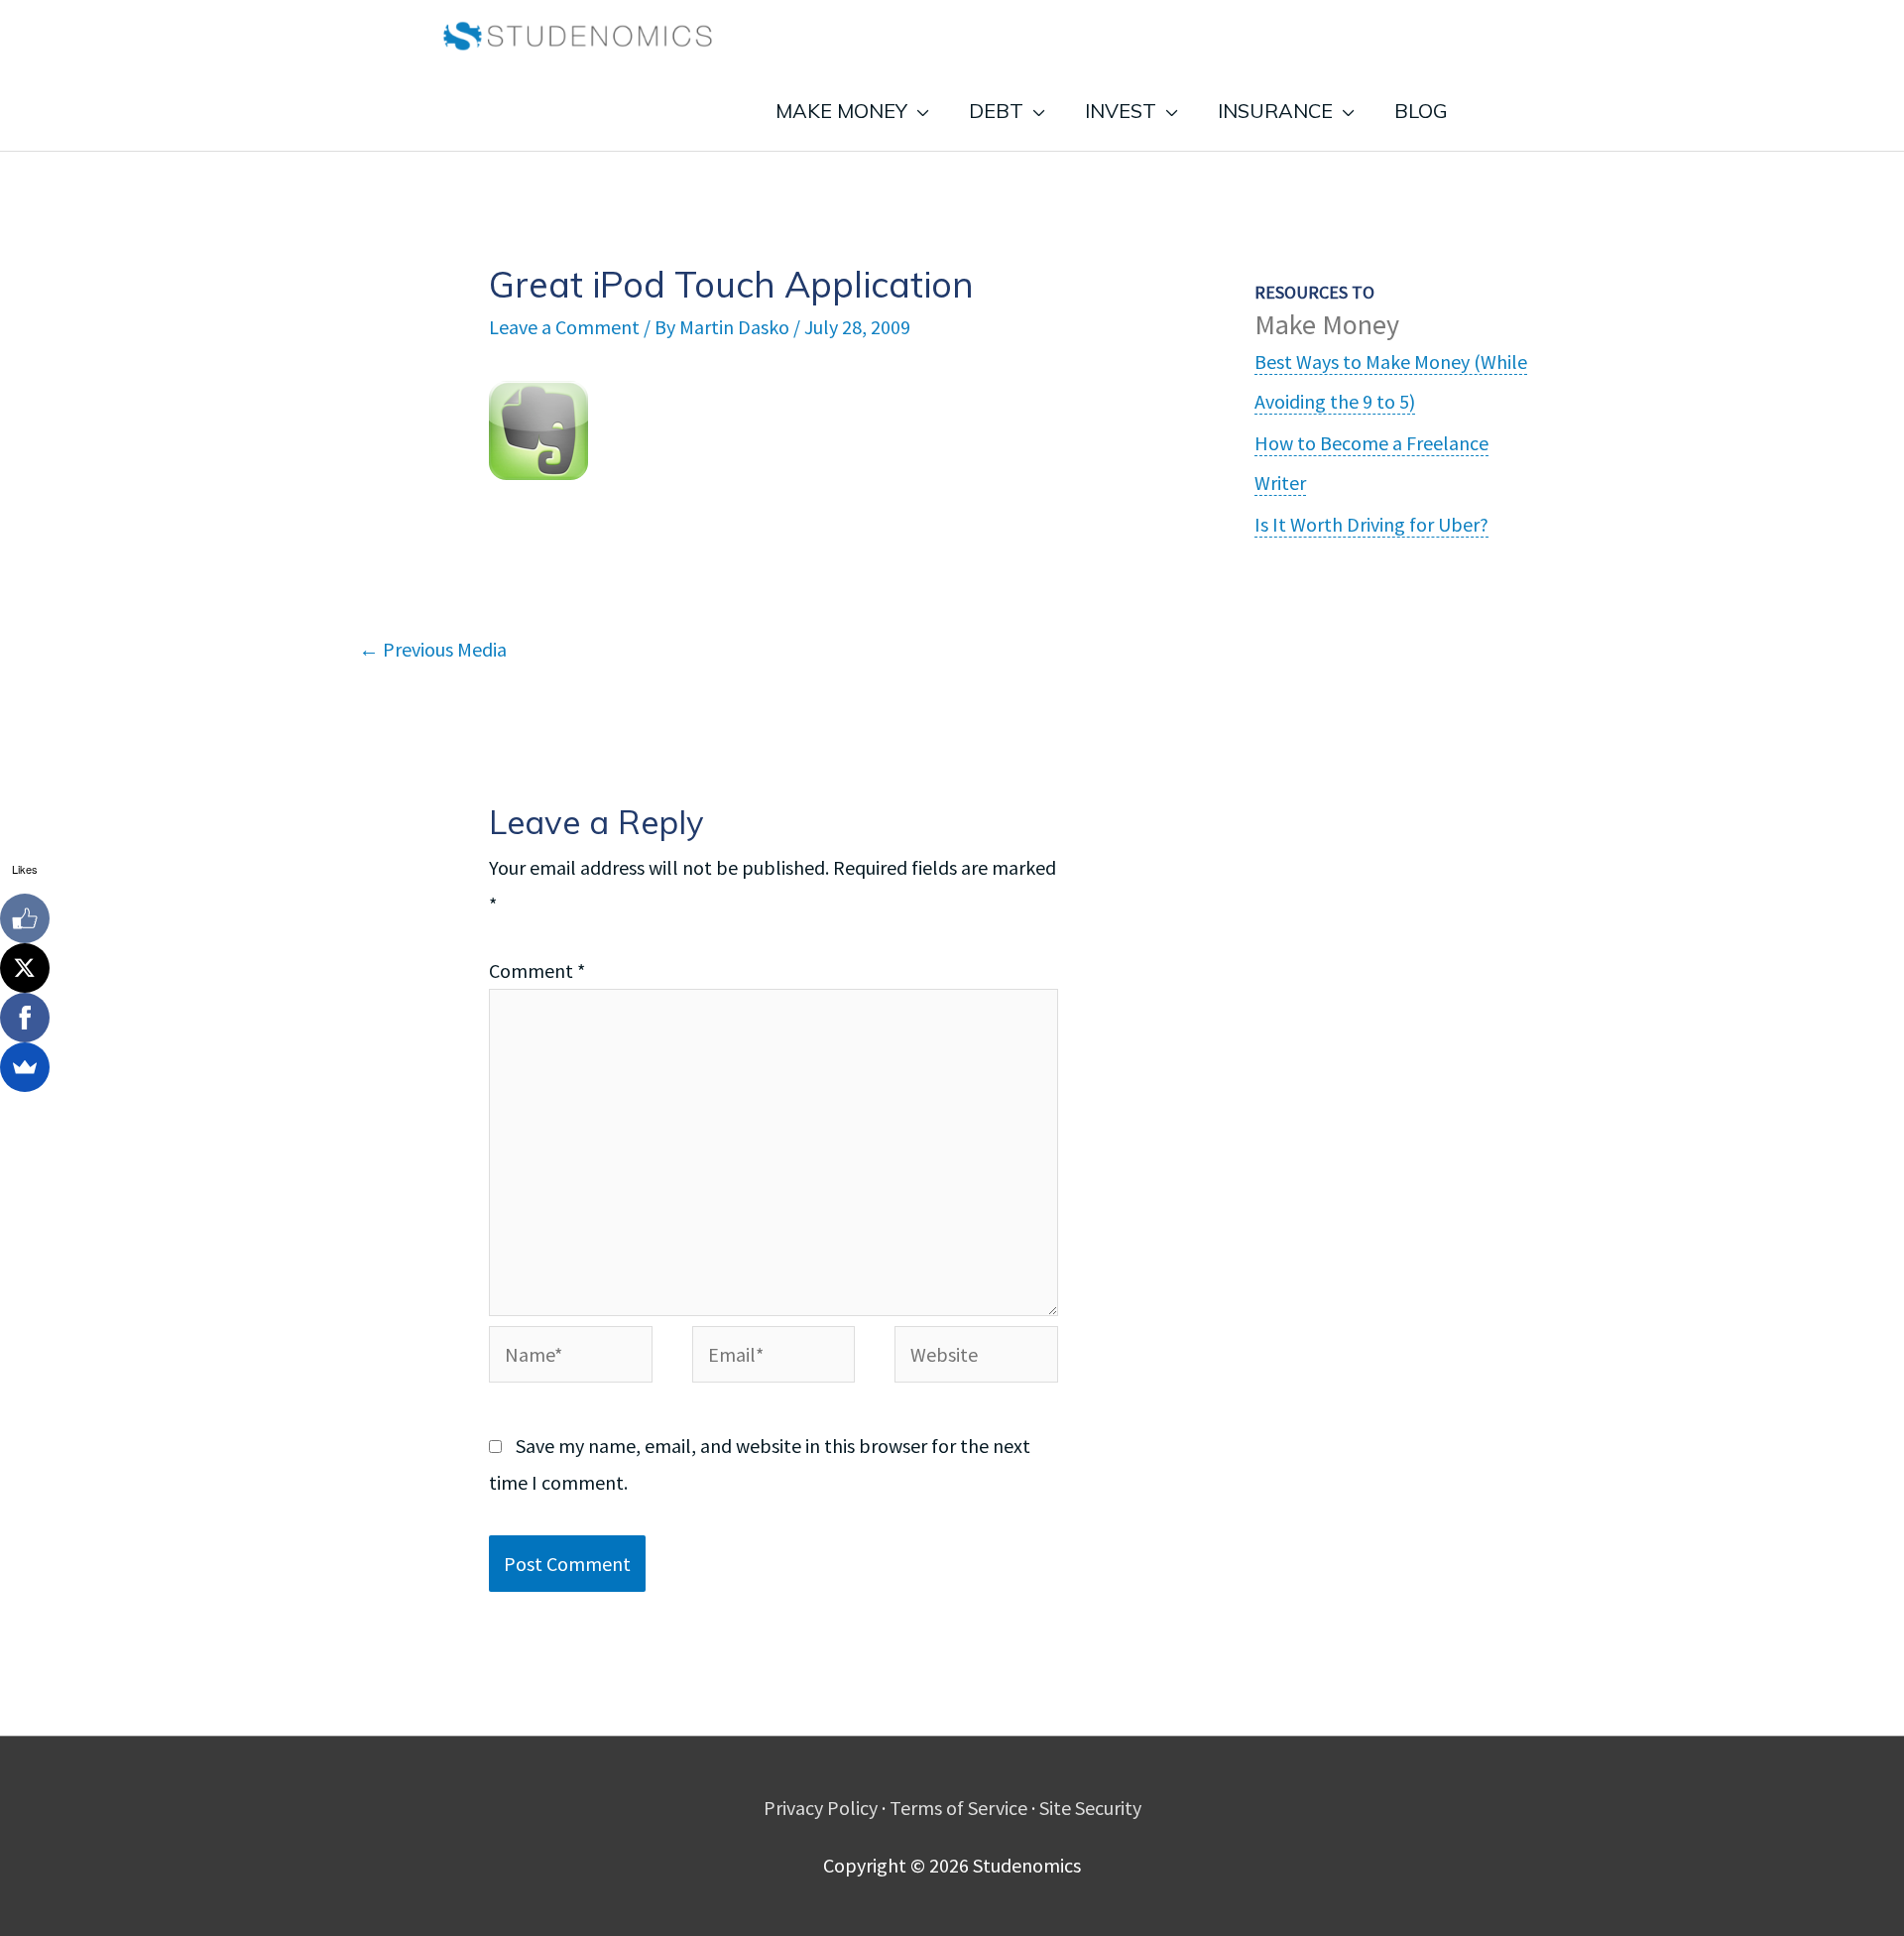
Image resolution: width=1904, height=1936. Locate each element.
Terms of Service (958, 1808)
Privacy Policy (821, 1808)
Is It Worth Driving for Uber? (1371, 524)
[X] (25, 968)
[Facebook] (25, 1018)
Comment (537, 970)
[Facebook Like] (25, 918)
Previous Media (433, 649)
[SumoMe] (25, 1067)
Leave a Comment (564, 327)
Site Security (1090, 1808)
